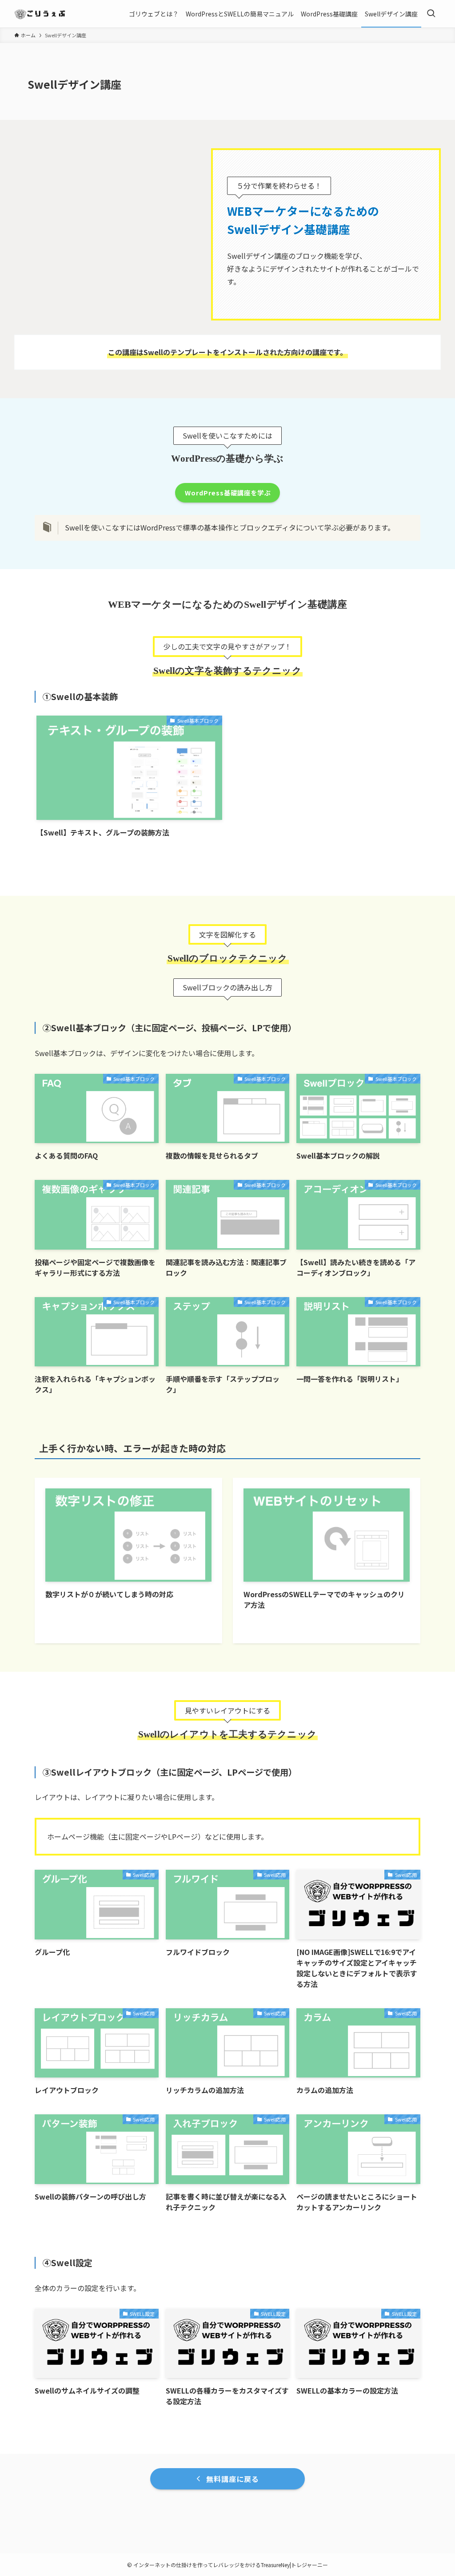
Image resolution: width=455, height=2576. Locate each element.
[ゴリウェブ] (41, 14)
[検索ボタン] (431, 14)
